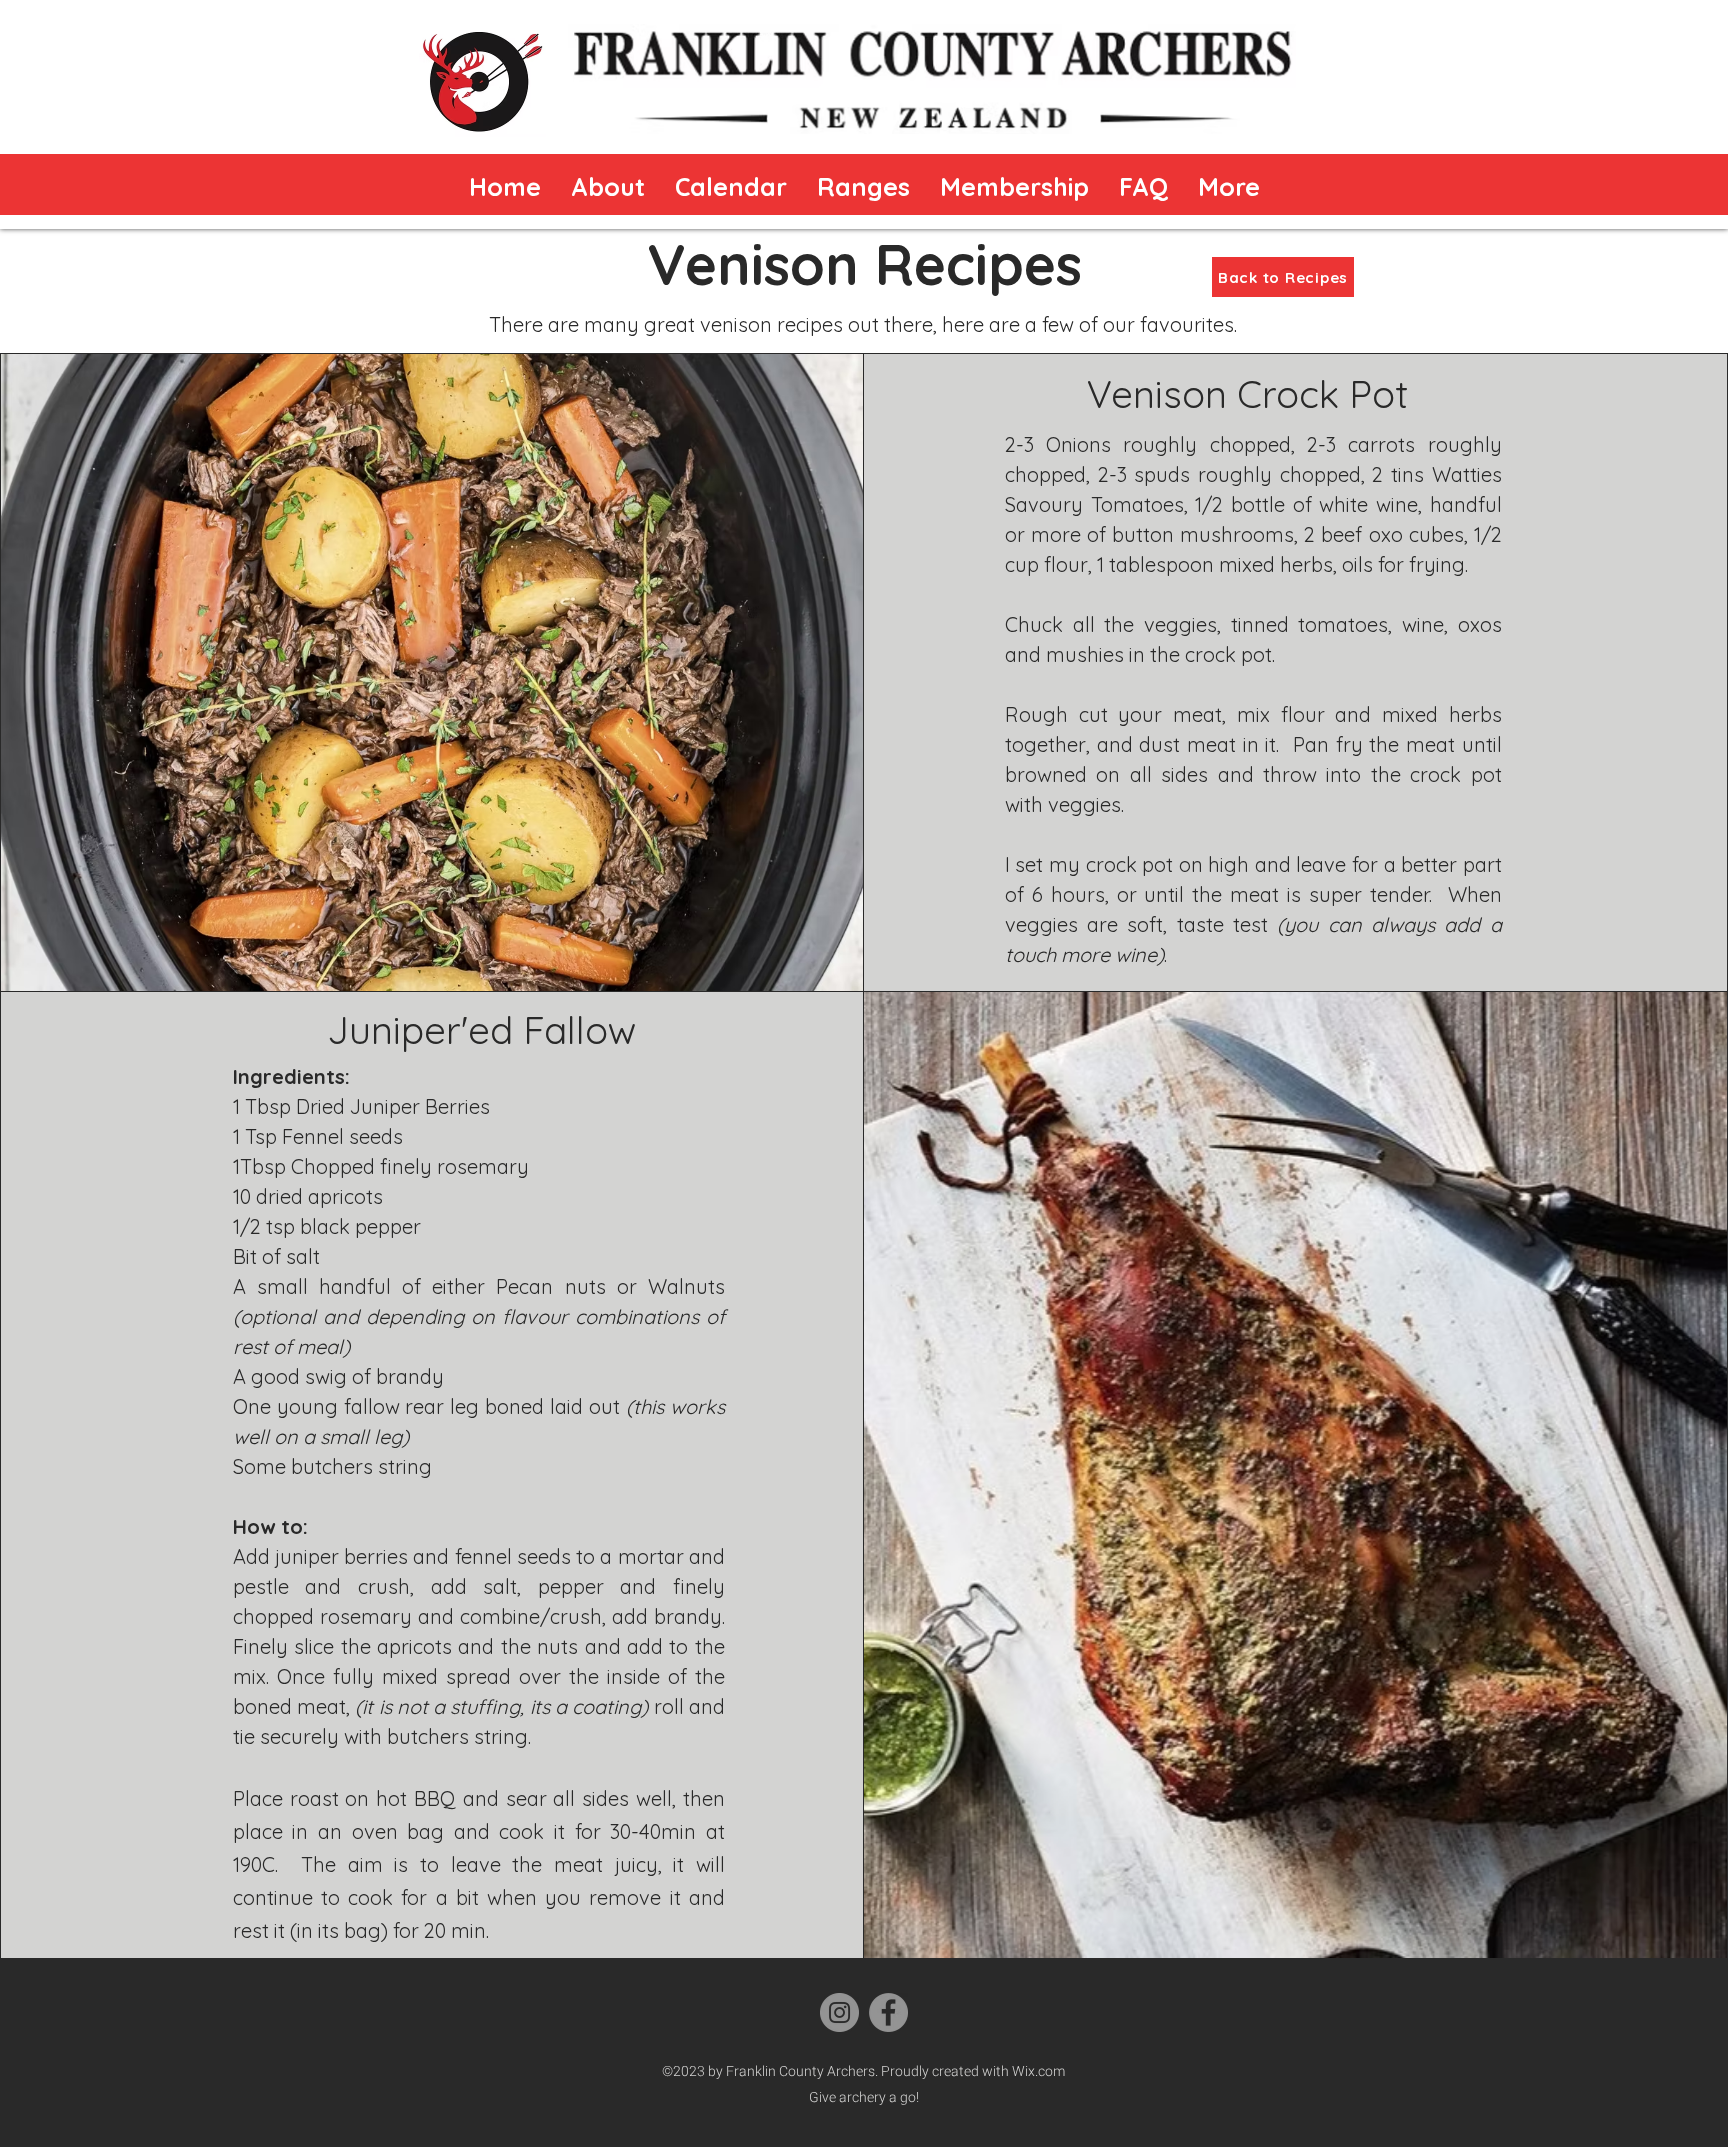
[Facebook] (888, 2012)
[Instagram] (839, 2012)
